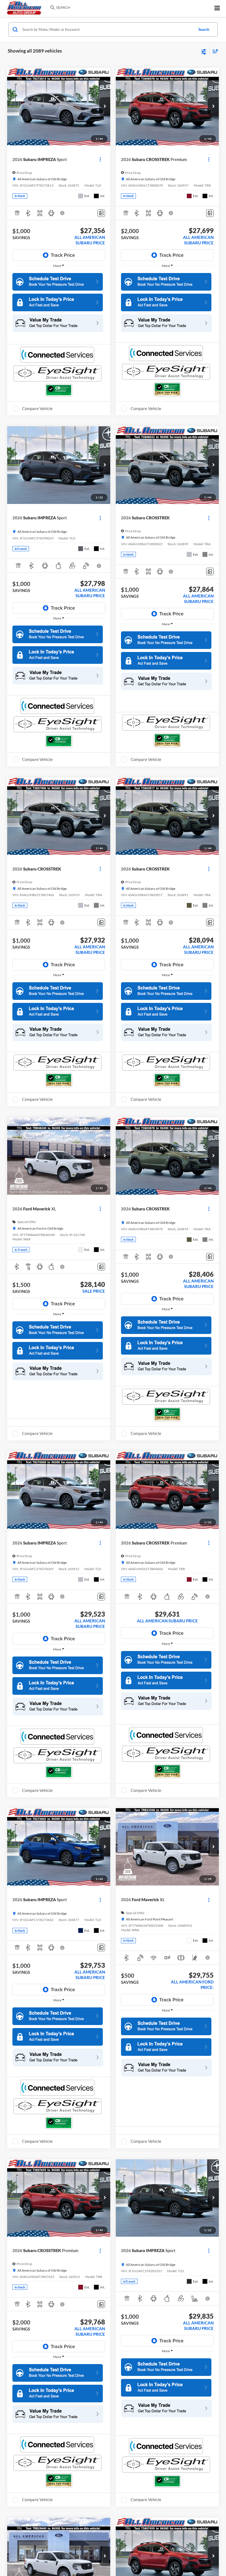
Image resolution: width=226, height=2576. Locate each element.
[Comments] (101, 213)
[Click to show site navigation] (217, 8)
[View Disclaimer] (63, 213)
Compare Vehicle (37, 408)
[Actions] (100, 159)
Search (204, 29)
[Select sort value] (214, 51)
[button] (105, 107)
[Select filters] (204, 51)
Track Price (63, 255)
